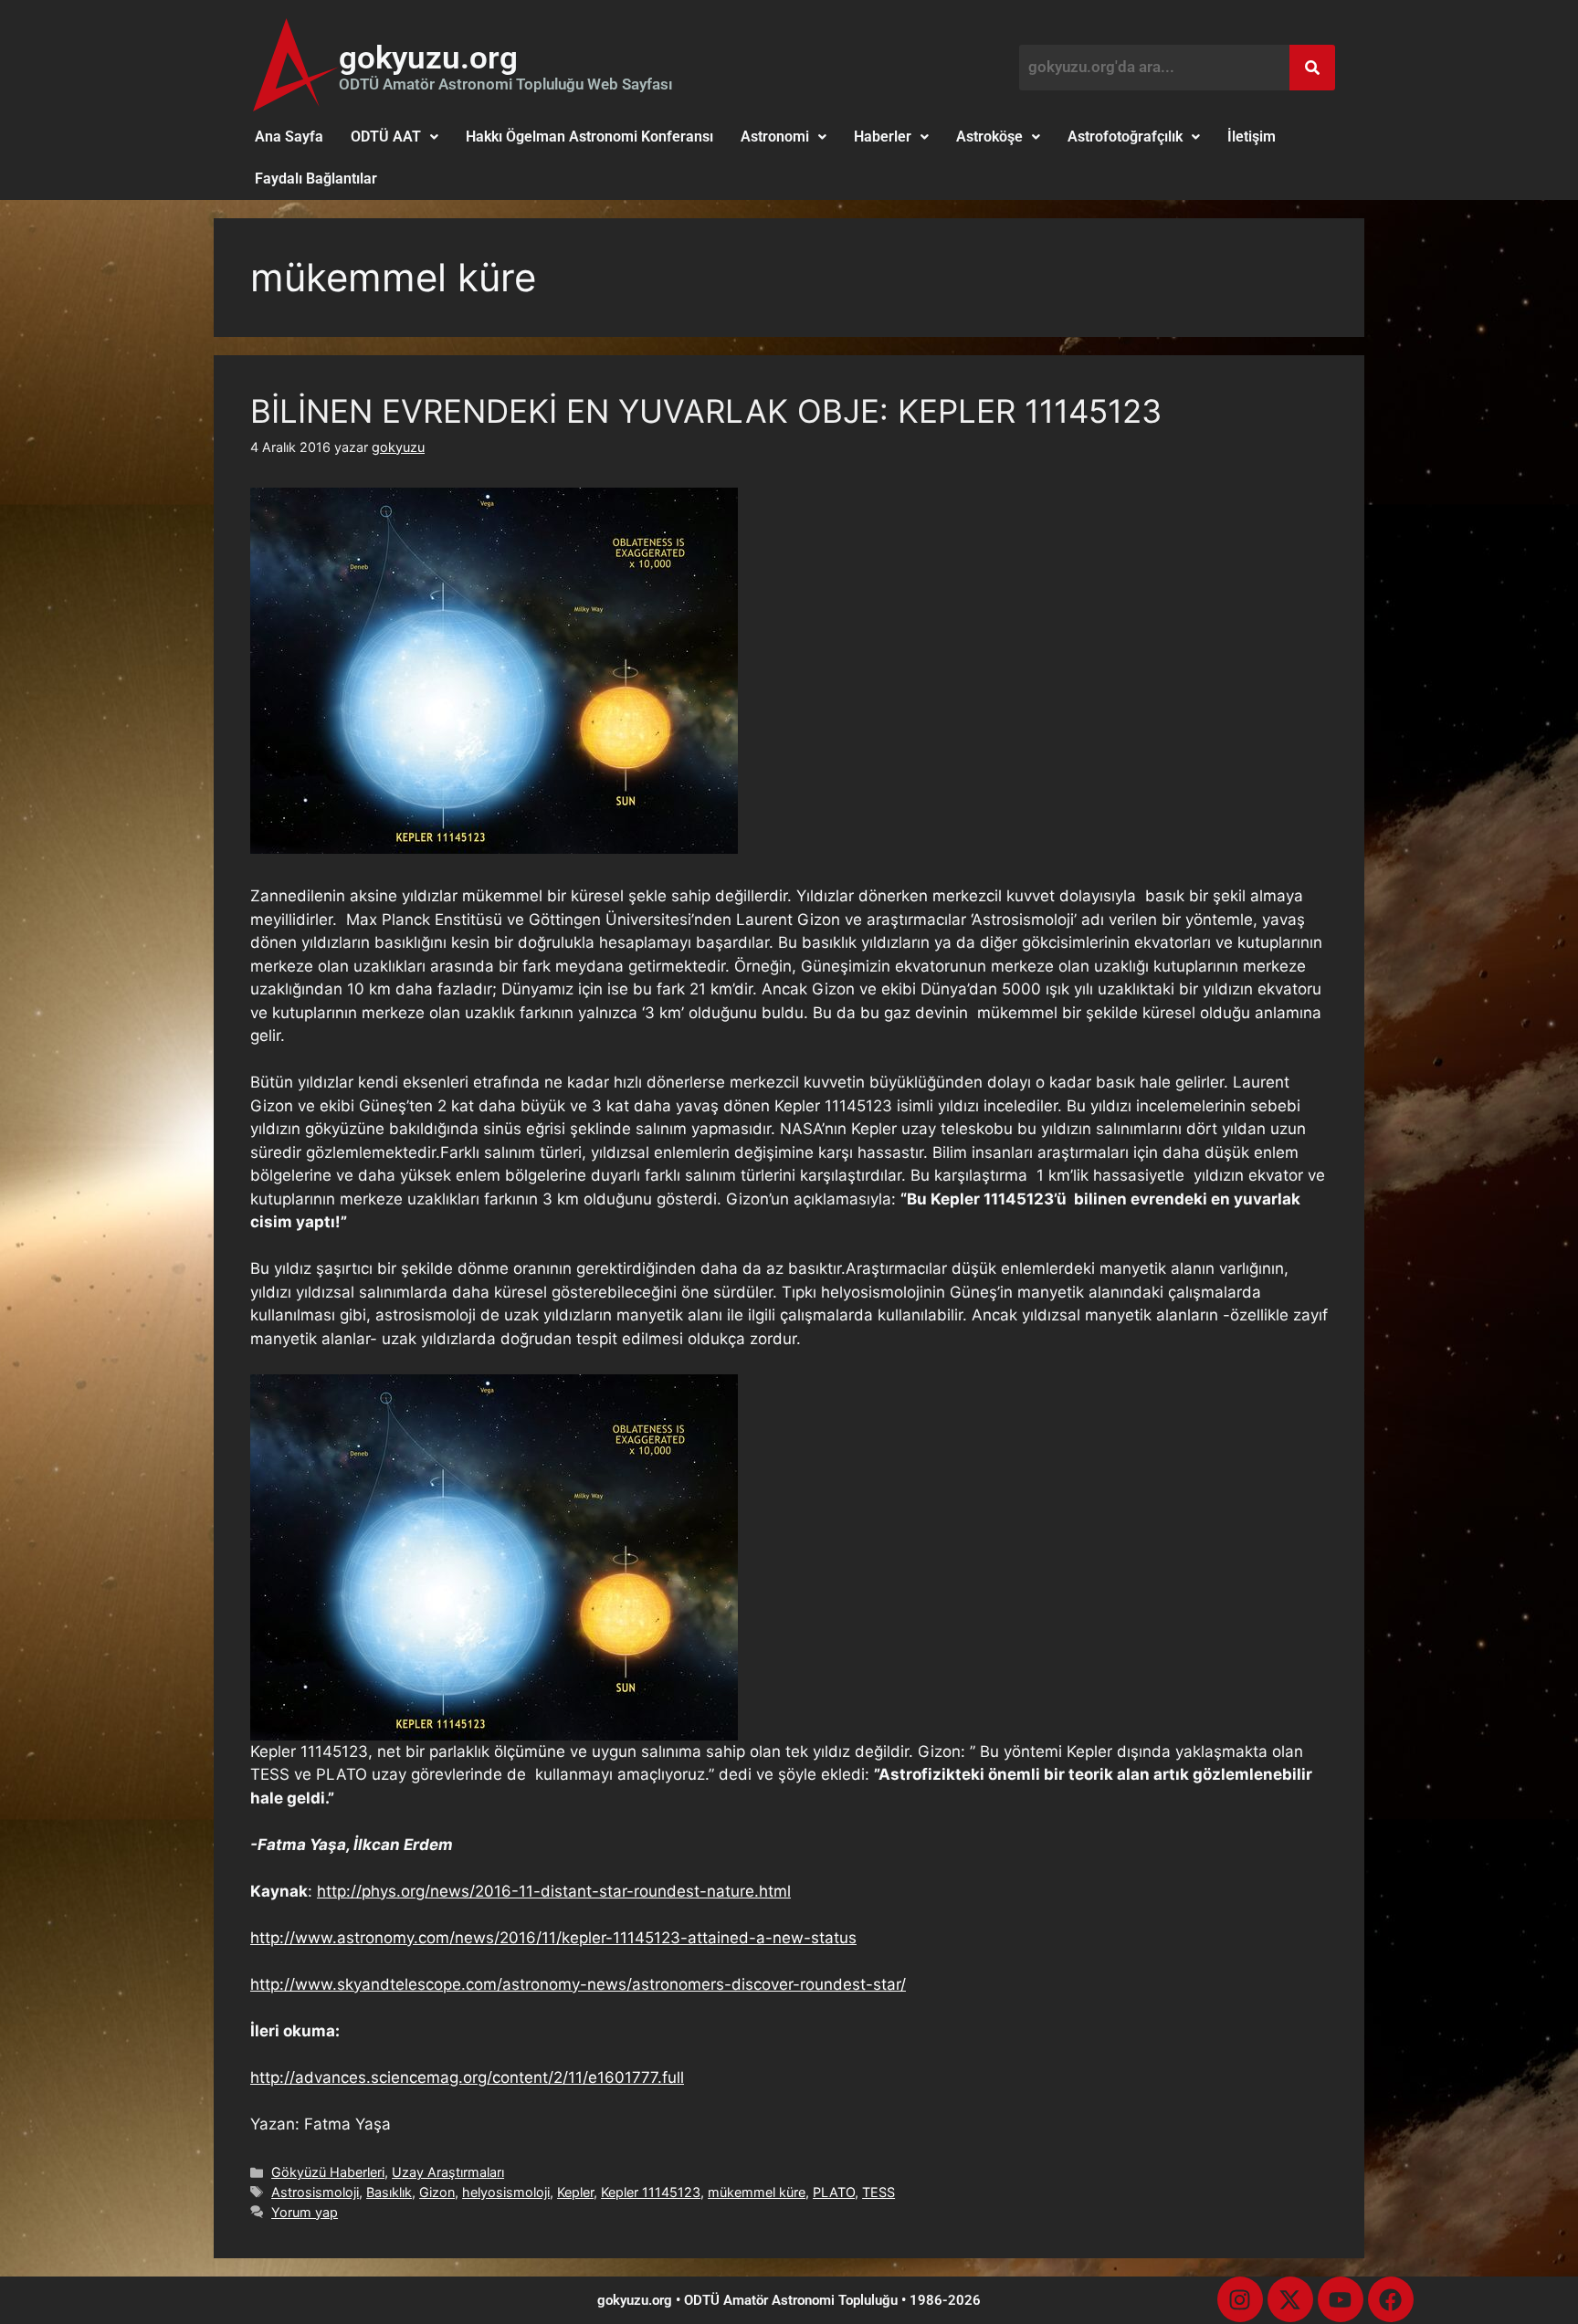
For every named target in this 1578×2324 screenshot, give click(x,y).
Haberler (883, 137)
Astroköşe (989, 137)
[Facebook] (1391, 2299)
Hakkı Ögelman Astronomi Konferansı (589, 137)
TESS (878, 2192)
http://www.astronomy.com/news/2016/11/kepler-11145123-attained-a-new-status (553, 1938)
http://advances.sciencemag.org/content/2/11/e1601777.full (467, 2077)
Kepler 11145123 (651, 2192)
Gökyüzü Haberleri (328, 2172)
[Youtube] (1341, 2299)
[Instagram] (1240, 2299)
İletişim (1252, 137)
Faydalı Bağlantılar (316, 179)
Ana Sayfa (289, 137)
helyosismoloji (506, 2192)
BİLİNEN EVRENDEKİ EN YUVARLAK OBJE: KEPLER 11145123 (706, 411)
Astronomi (775, 137)
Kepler (575, 2192)
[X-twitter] (1290, 2299)
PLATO (834, 2192)
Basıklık (389, 2192)
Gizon (437, 2192)
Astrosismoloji (315, 2192)
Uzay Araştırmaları (448, 2172)
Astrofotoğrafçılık (1125, 137)
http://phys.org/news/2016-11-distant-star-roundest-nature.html (554, 1891)
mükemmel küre (757, 2192)
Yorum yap (305, 2212)
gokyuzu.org (428, 58)
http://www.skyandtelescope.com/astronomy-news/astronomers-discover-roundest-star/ (578, 1984)
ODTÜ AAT (386, 137)
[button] (394, 137)
